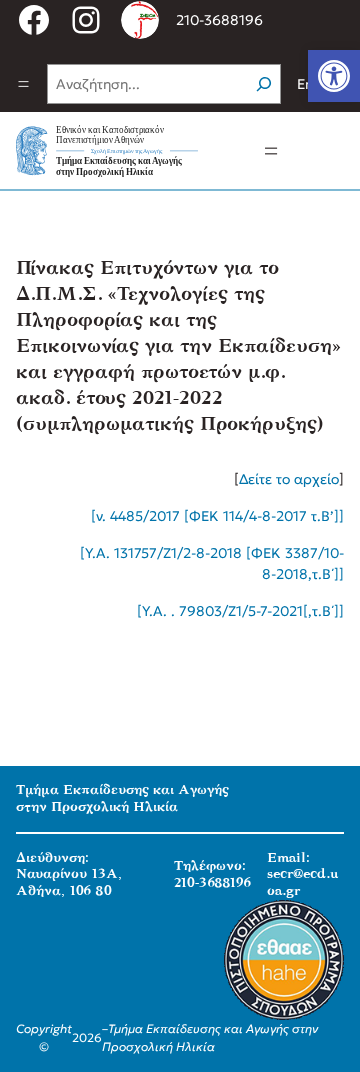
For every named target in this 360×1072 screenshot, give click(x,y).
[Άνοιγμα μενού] (23, 84)
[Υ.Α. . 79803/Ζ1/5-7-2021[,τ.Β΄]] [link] (240, 611)
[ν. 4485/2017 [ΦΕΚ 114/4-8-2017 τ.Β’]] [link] (217, 516)
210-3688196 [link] (219, 20)
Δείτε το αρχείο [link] (289, 479)
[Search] (264, 84)
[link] (334, 76)
